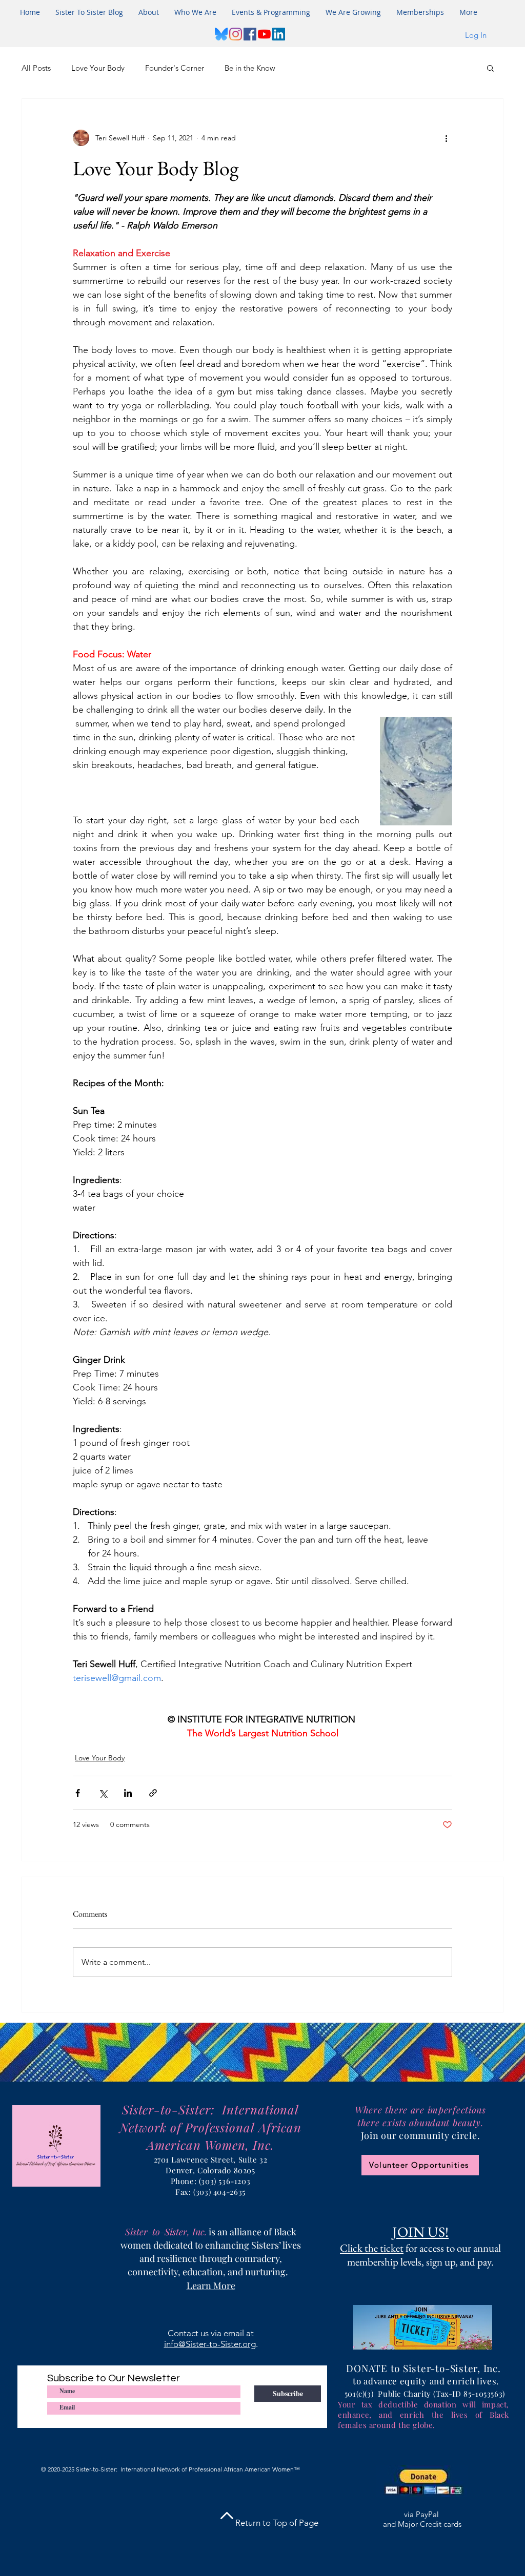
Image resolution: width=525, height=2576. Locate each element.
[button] (271, 12)
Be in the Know (250, 68)
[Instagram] (236, 34)
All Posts (36, 68)
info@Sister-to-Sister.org (210, 2344)
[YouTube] (264, 34)
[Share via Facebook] (78, 1793)
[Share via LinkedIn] (128, 1793)
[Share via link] (153, 1793)
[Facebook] (250, 34)
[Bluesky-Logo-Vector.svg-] (221, 34)
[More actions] (446, 138)
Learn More (211, 2286)
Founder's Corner (175, 68)
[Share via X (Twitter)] (103, 1793)
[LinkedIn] (279, 34)
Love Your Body (98, 68)
